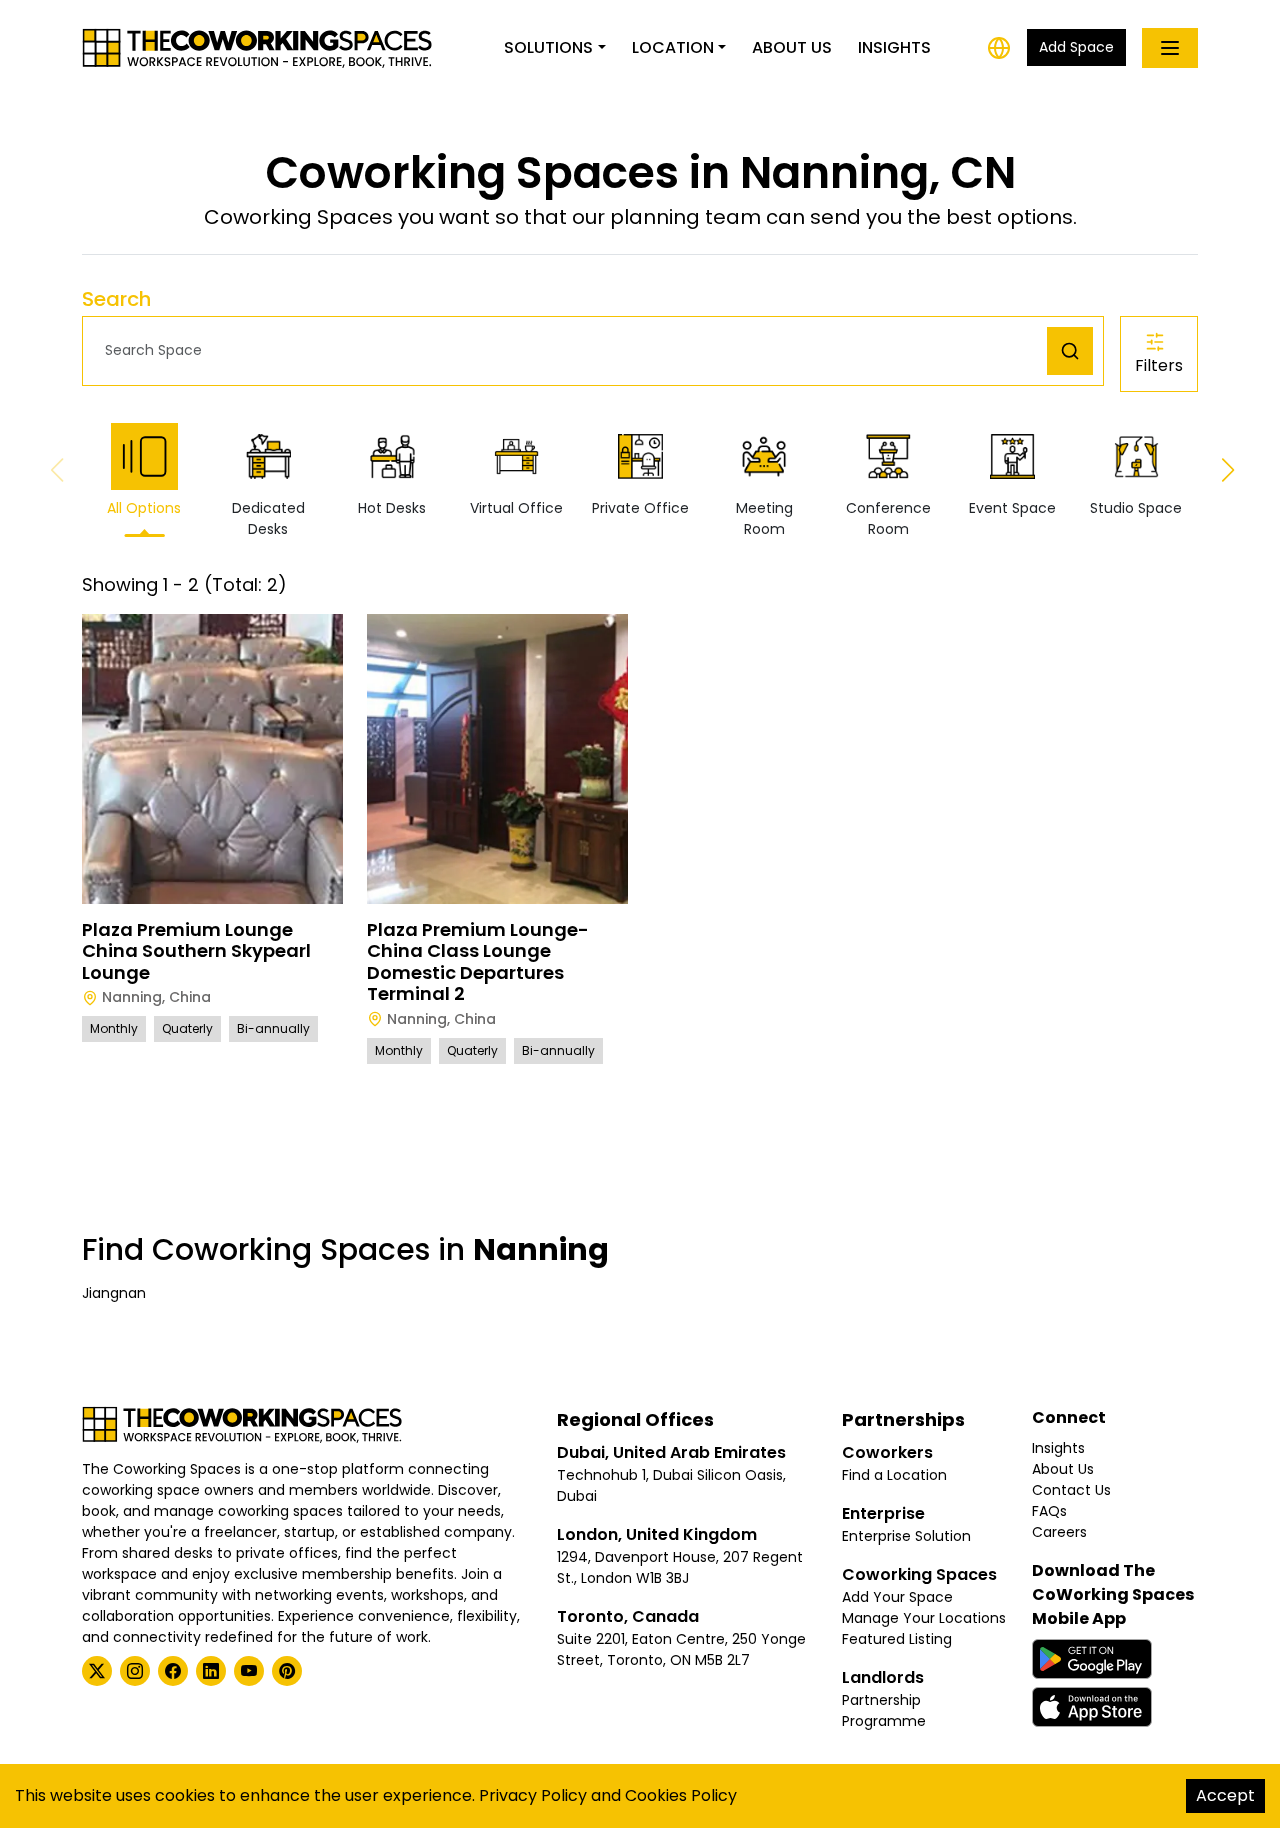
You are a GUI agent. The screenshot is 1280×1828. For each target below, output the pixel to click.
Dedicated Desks (268, 518)
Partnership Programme (884, 1710)
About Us (792, 47)
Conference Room (888, 518)
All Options (144, 508)
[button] (570, 350)
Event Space (1012, 508)
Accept (1225, 1795)
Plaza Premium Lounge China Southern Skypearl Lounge (196, 951)
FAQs (1049, 1511)
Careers (1059, 1532)
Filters (1159, 365)
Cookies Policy (681, 1795)
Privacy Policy (533, 1795)
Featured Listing (897, 1639)
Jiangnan (114, 1293)
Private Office (640, 508)
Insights (894, 47)
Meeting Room (764, 518)
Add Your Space (897, 1597)
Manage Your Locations (924, 1618)
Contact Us (1071, 1490)
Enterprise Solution (906, 1536)
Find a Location (894, 1475)
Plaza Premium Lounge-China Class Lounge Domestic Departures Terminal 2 (478, 962)
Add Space (1076, 47)
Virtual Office (516, 508)
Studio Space (1136, 508)
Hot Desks (392, 508)
